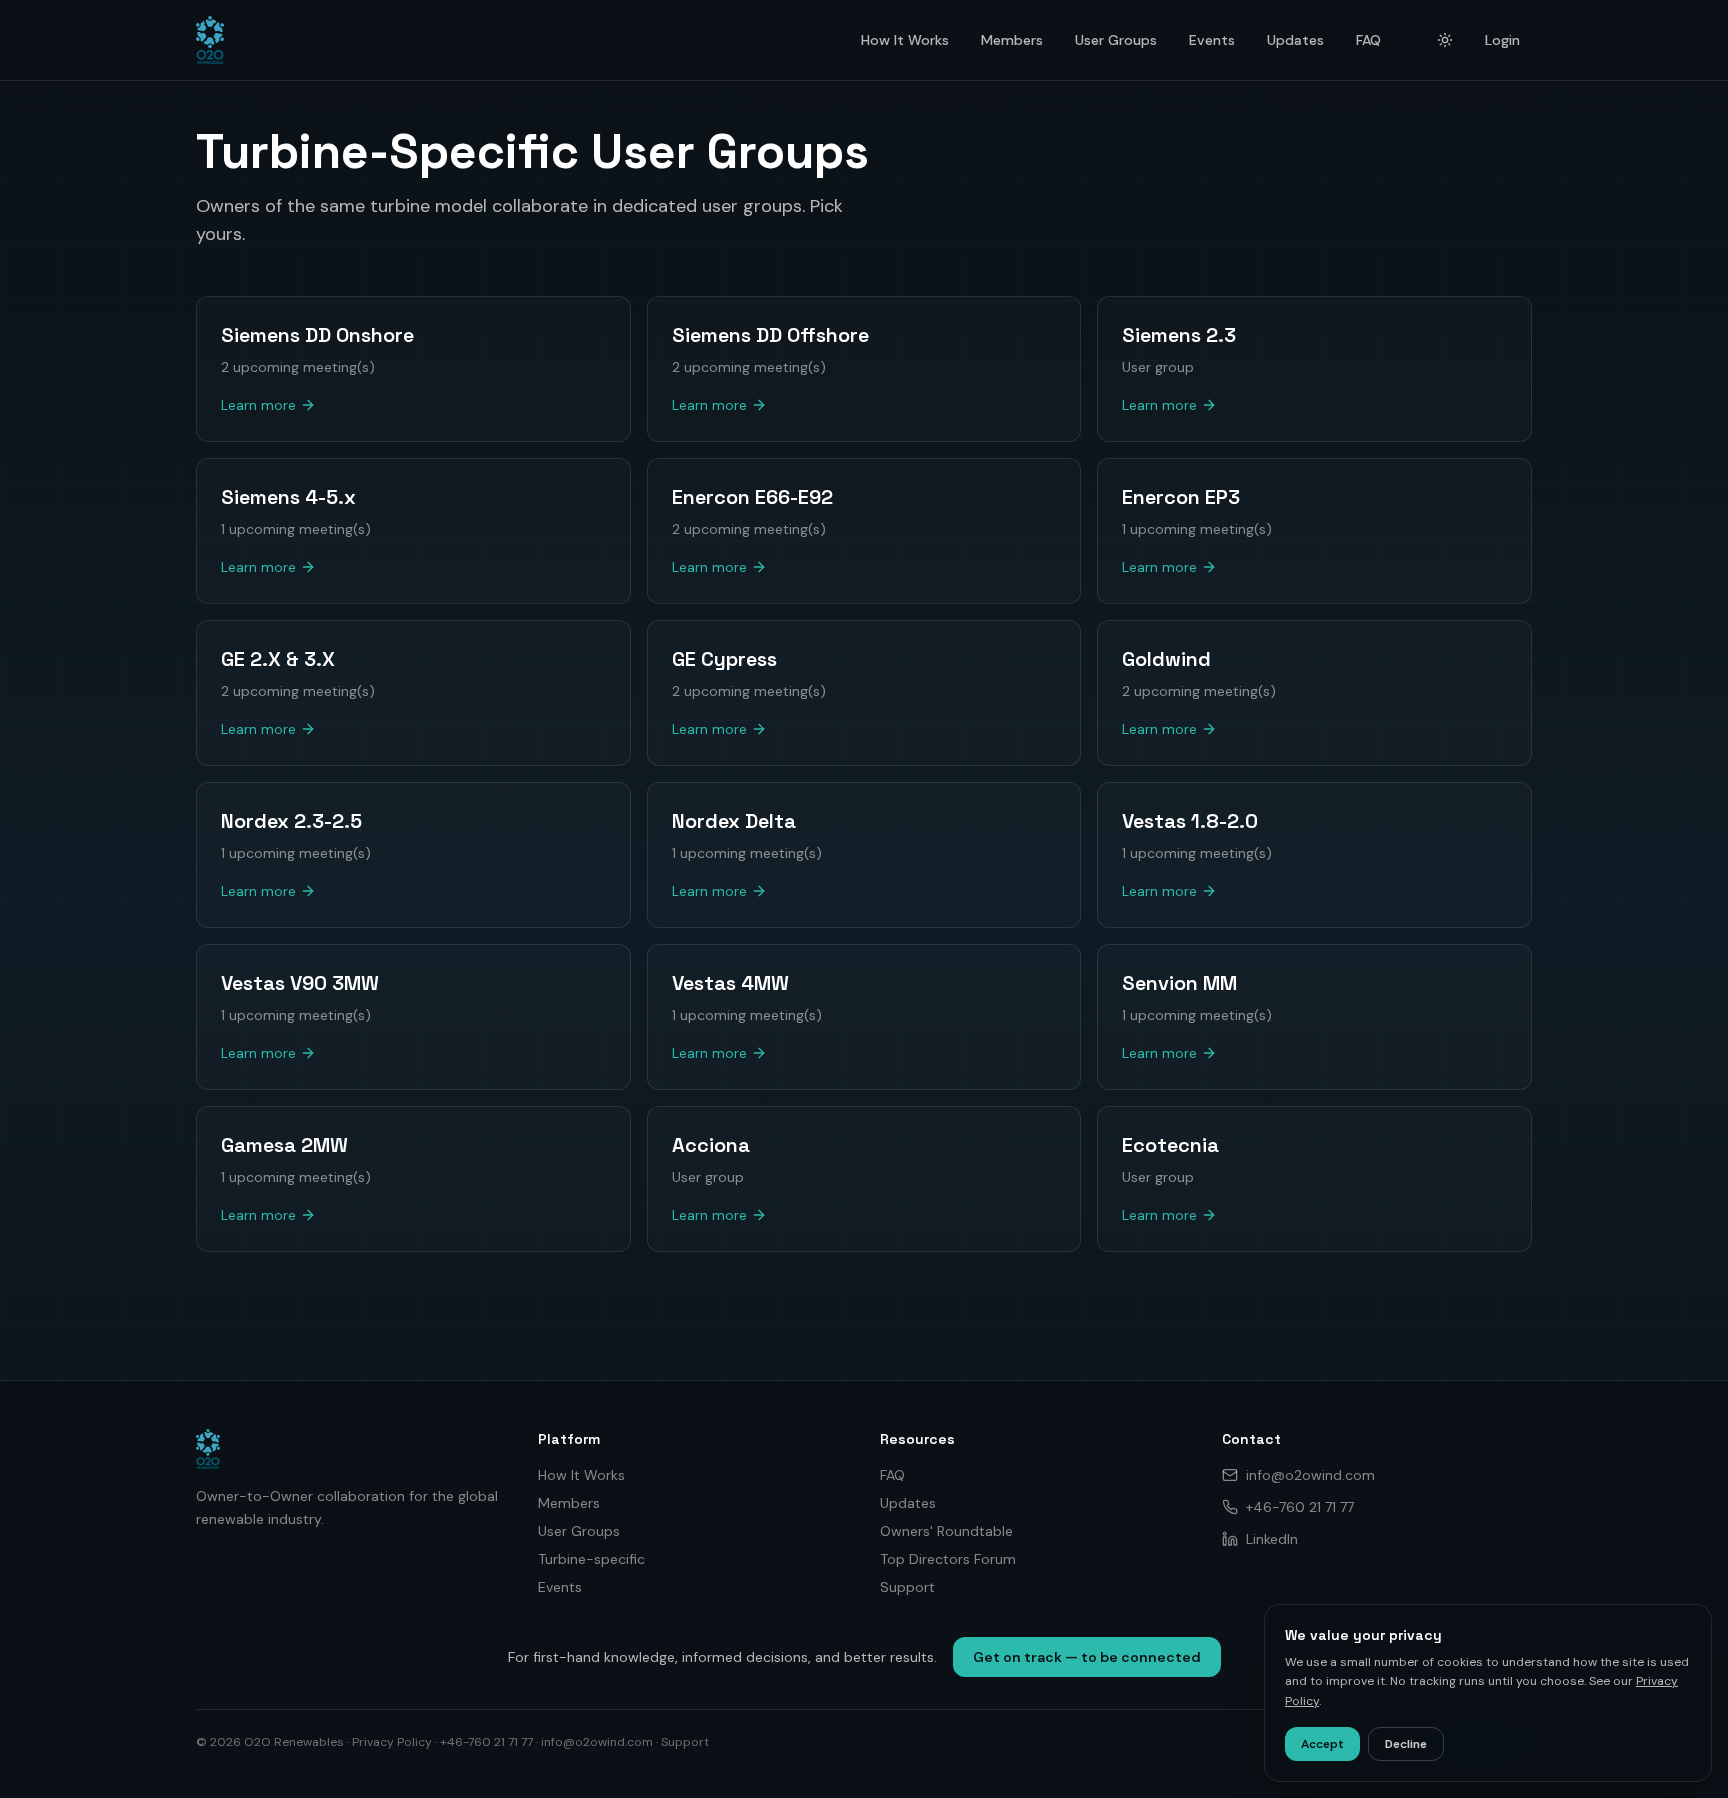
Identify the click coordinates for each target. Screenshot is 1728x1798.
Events (1212, 40)
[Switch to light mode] (1445, 40)
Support (907, 1587)
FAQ (1368, 40)
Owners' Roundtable (946, 1531)
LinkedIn (1272, 1539)
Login (1502, 40)
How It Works (905, 40)
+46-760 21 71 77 (1300, 1507)
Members (1012, 40)
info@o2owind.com (1310, 1475)
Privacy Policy (392, 1742)
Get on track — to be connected (1087, 1657)
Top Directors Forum (948, 1559)
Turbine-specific (591, 1559)
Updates (1295, 40)
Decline (1406, 1744)
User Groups (1116, 40)
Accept (1322, 1744)
